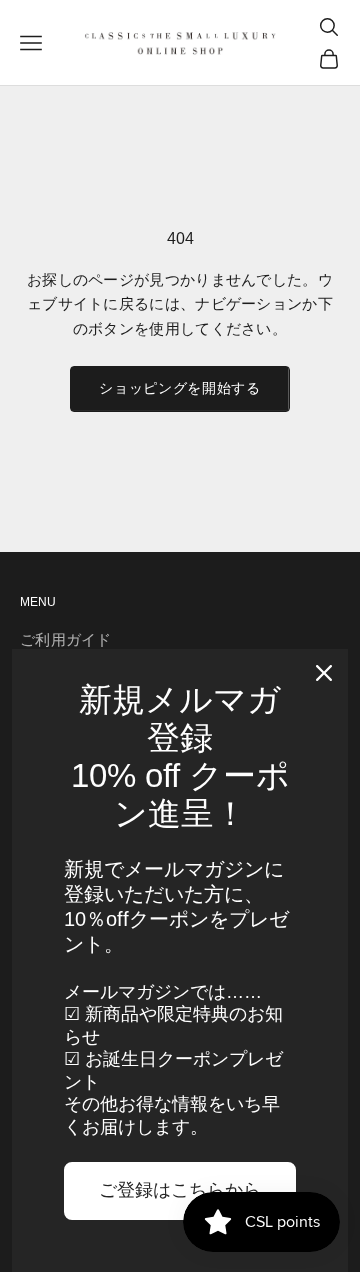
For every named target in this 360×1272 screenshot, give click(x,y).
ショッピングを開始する (180, 388)
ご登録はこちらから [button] (180, 1190)
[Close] (324, 673)
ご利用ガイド (66, 639)
